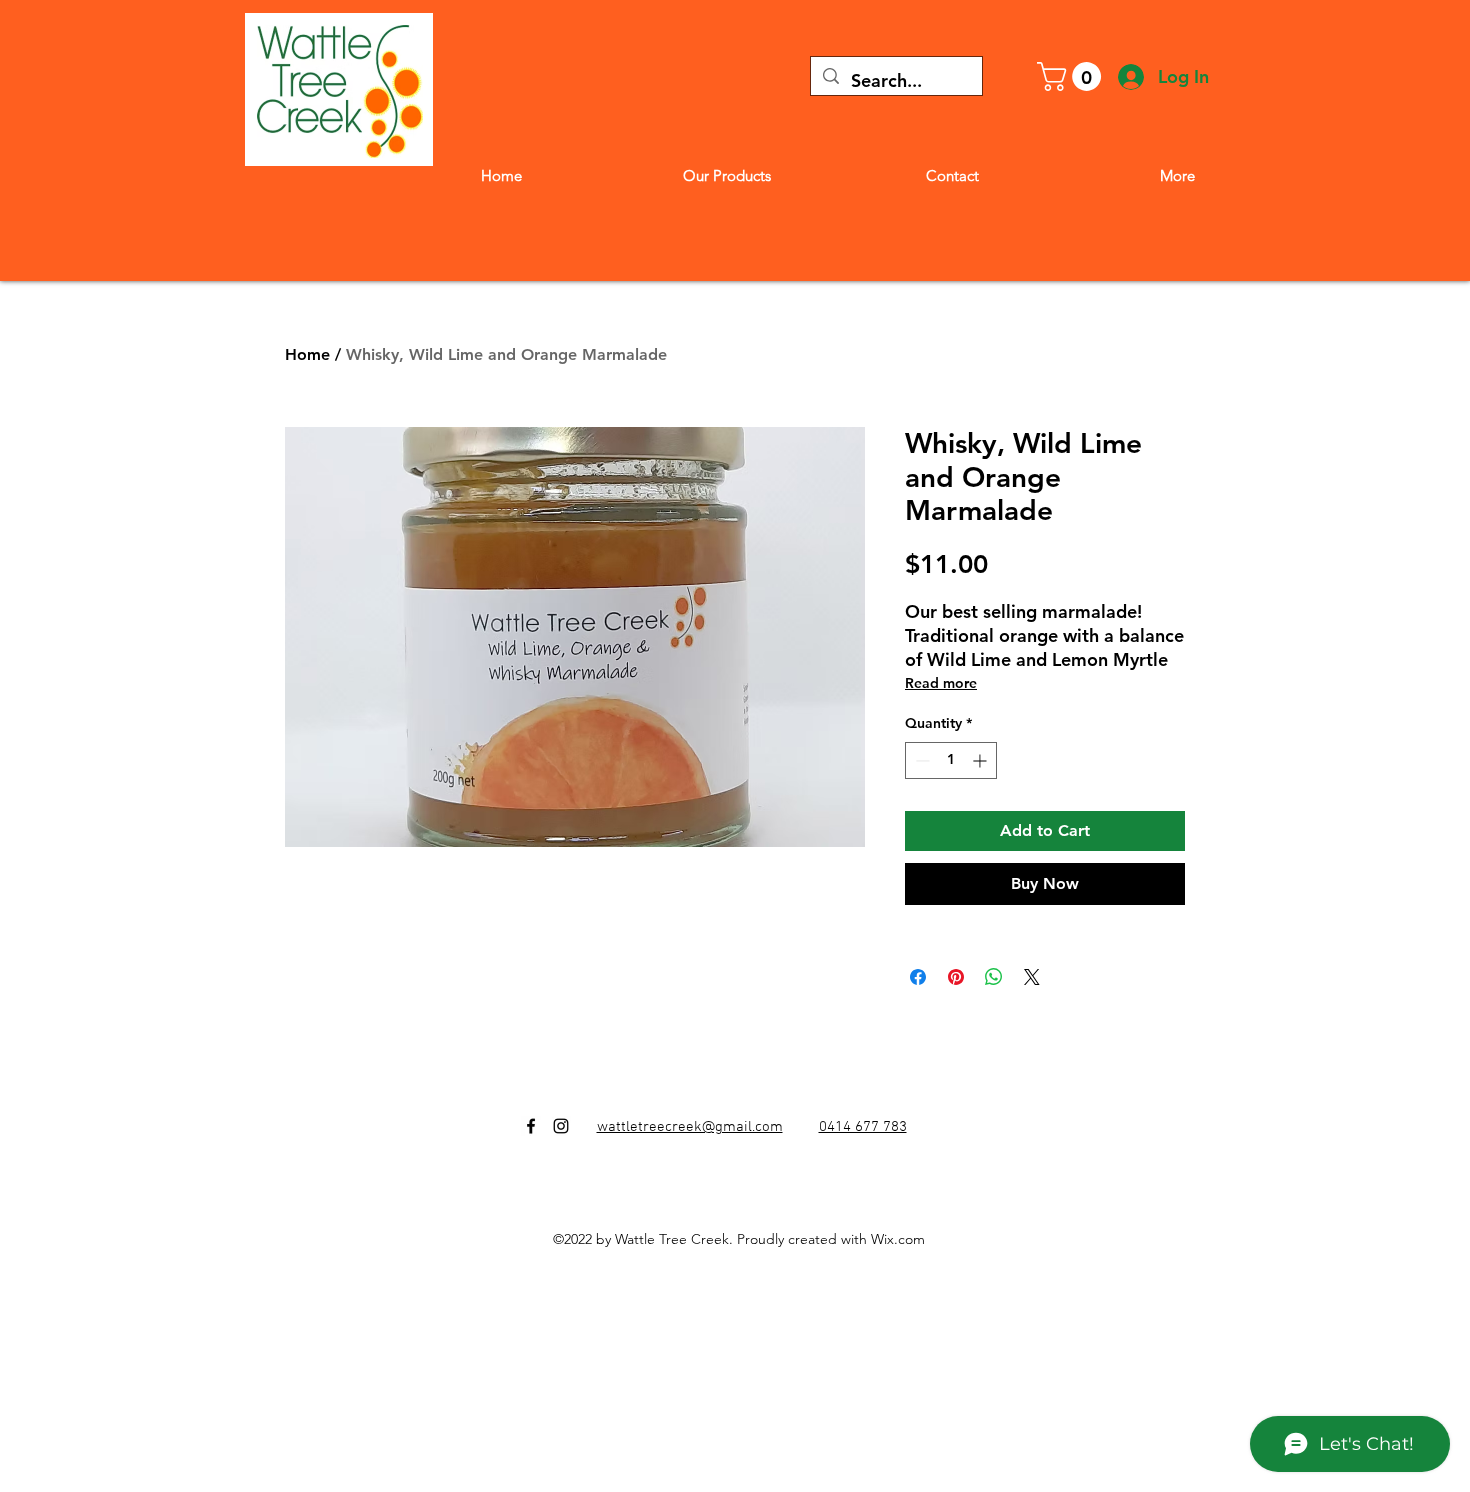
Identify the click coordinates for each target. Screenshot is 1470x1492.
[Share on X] (1032, 977)
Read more (941, 683)
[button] (1072, 76)
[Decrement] (920, 760)
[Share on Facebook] (918, 977)
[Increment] (981, 760)
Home (307, 354)
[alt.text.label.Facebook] (531, 1126)
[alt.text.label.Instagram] (561, 1126)
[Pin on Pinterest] (956, 977)
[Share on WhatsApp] (994, 977)
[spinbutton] (951, 760)
